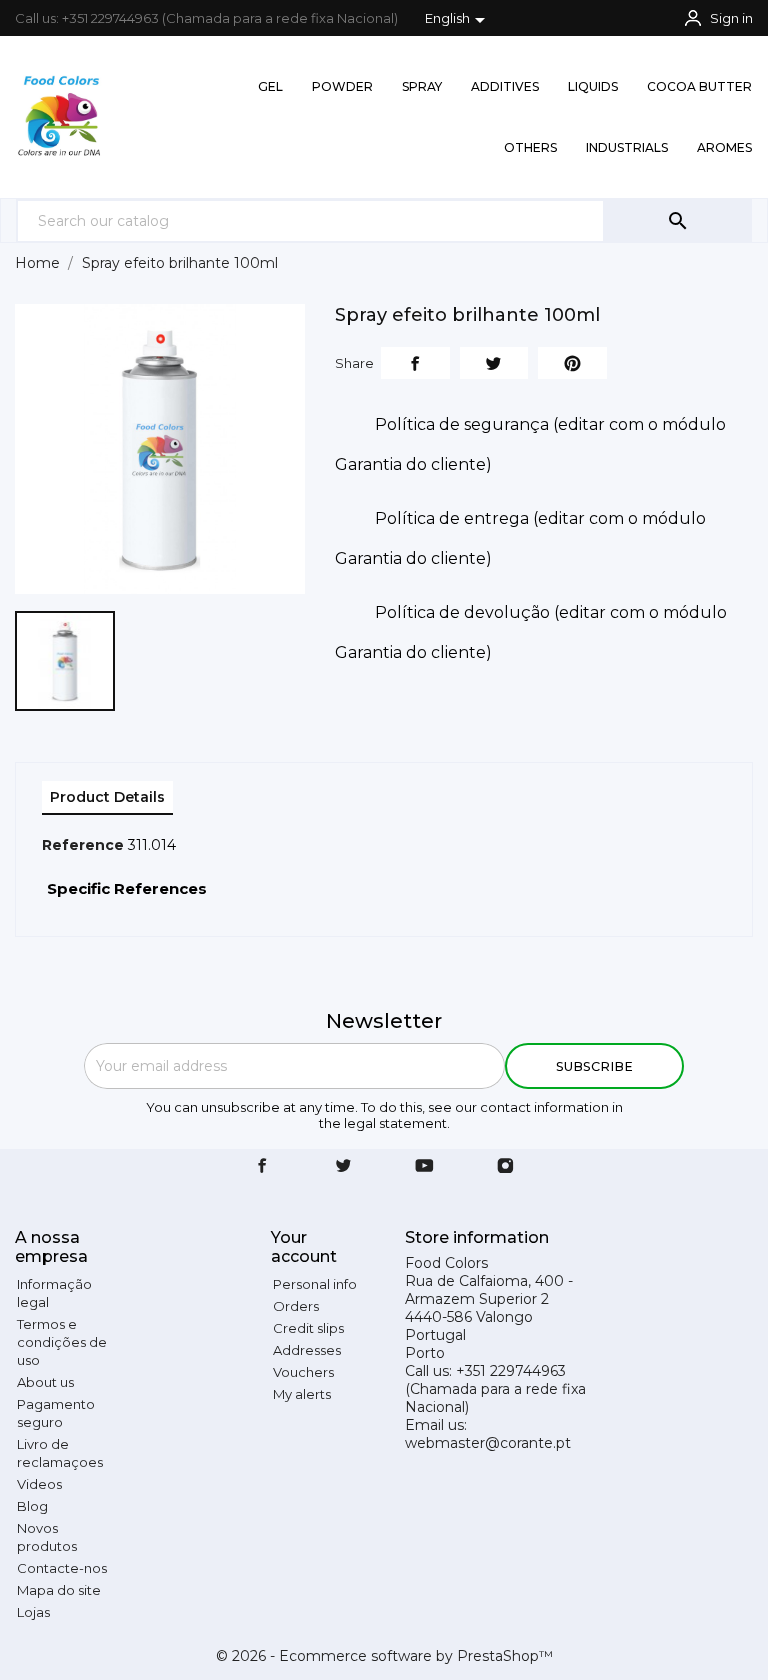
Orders (296, 1306)
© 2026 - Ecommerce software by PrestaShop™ (384, 1656)
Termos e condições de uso (62, 1342)
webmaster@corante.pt (488, 1443)
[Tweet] (494, 363)
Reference (83, 845)
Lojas (33, 1612)
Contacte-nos (62, 1568)
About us (45, 1382)
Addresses (307, 1350)
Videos (39, 1484)
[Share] (415, 363)
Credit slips (308, 1328)
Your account (304, 1247)
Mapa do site (59, 1590)
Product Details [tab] (107, 797)
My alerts (302, 1394)
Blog (32, 1506)
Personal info (315, 1284)
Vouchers (303, 1372)
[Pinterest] (572, 363)
